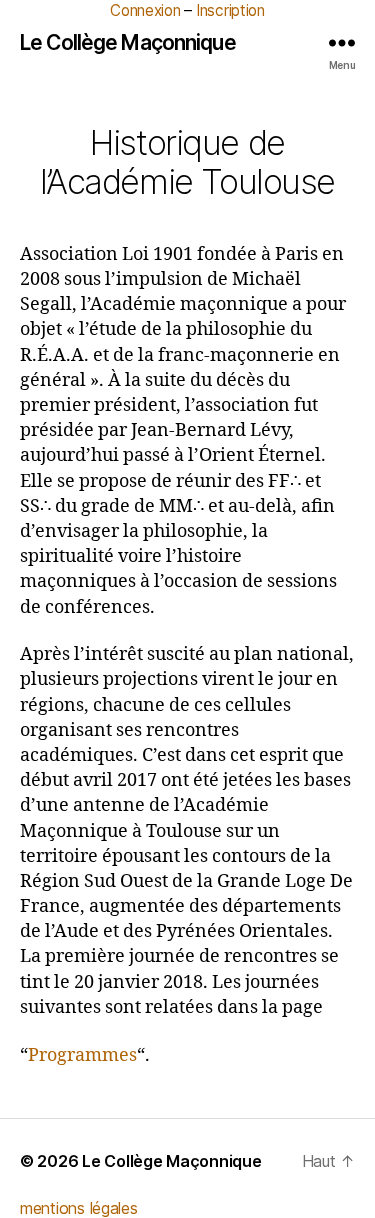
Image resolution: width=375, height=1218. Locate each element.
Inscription (230, 10)
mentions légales (79, 1208)
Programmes (82, 1055)
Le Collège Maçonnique (128, 42)
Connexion (145, 10)
